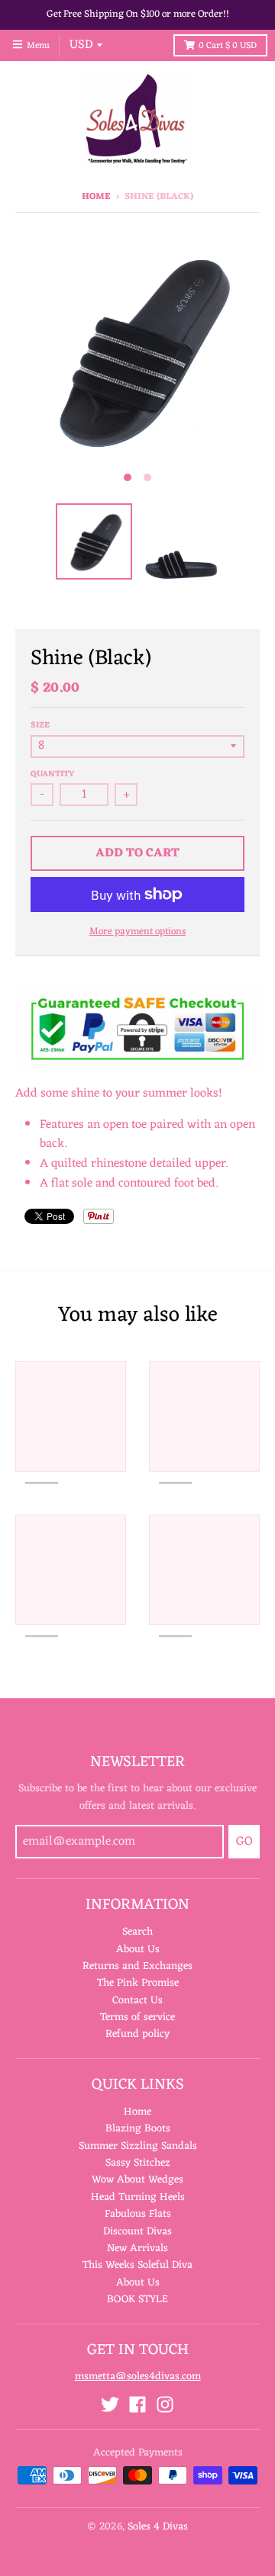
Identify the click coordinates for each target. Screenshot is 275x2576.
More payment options (137, 932)
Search (137, 1932)
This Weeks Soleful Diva (137, 2265)
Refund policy (137, 2034)
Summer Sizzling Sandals (138, 2146)
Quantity (52, 774)
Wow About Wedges (137, 2180)
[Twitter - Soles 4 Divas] (110, 2404)
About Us (138, 1950)
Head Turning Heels (138, 2197)
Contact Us (137, 2001)
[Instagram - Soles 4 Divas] (165, 2404)
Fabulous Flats (138, 2214)
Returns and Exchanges (137, 1966)
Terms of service (137, 2017)
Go (244, 1842)
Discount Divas (137, 2232)
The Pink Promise (138, 1983)
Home (96, 197)
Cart (228, 46)
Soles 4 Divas (158, 2527)
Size (40, 725)
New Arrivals (137, 2248)
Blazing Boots (138, 2129)
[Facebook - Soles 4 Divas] (137, 2404)
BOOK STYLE (137, 2300)
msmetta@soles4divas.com (138, 2377)
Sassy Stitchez (138, 2163)
